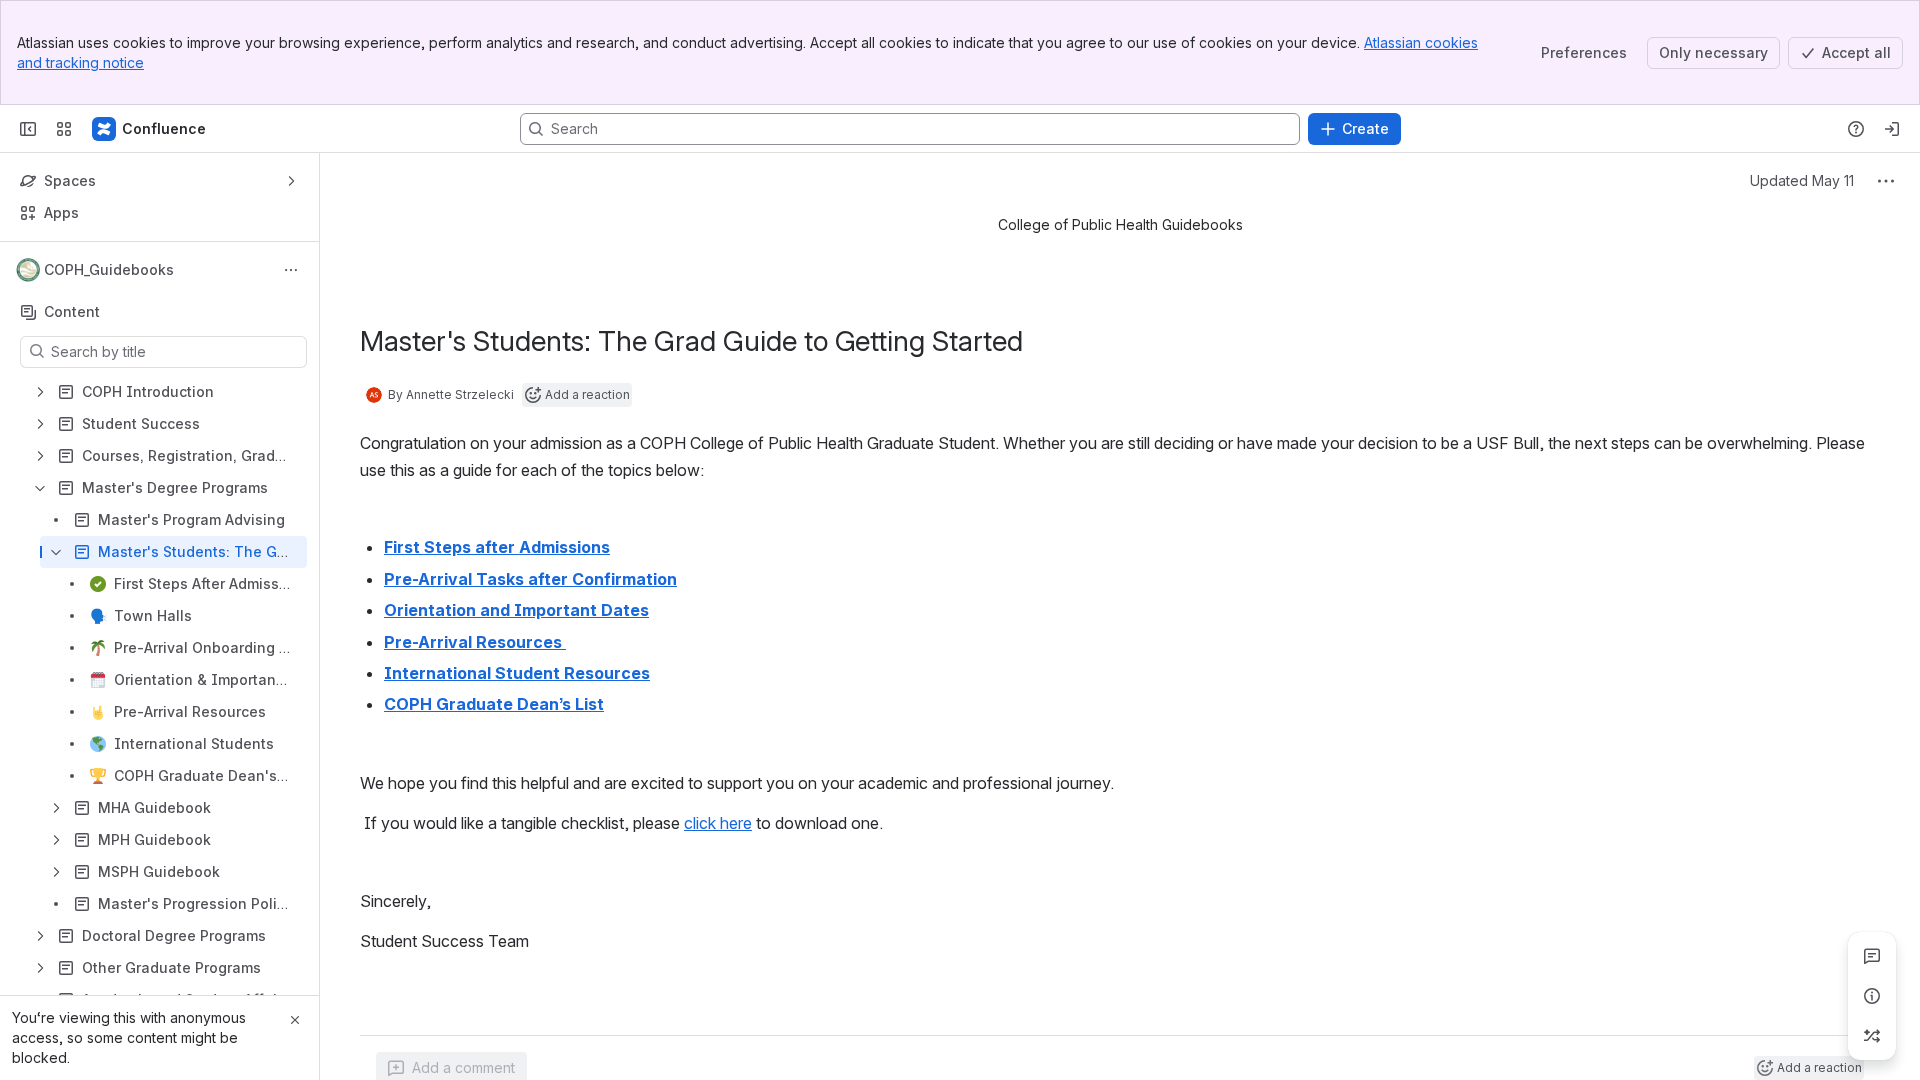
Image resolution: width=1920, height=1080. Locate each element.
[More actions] (291, 270)
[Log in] (1892, 129)
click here (718, 823)
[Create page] (1872, 1036)
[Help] (1856, 129)
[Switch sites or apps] (64, 129)
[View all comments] (1872, 956)
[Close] (295, 1020)
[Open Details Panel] (1872, 996)
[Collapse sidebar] (28, 129)
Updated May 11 (1802, 180)
